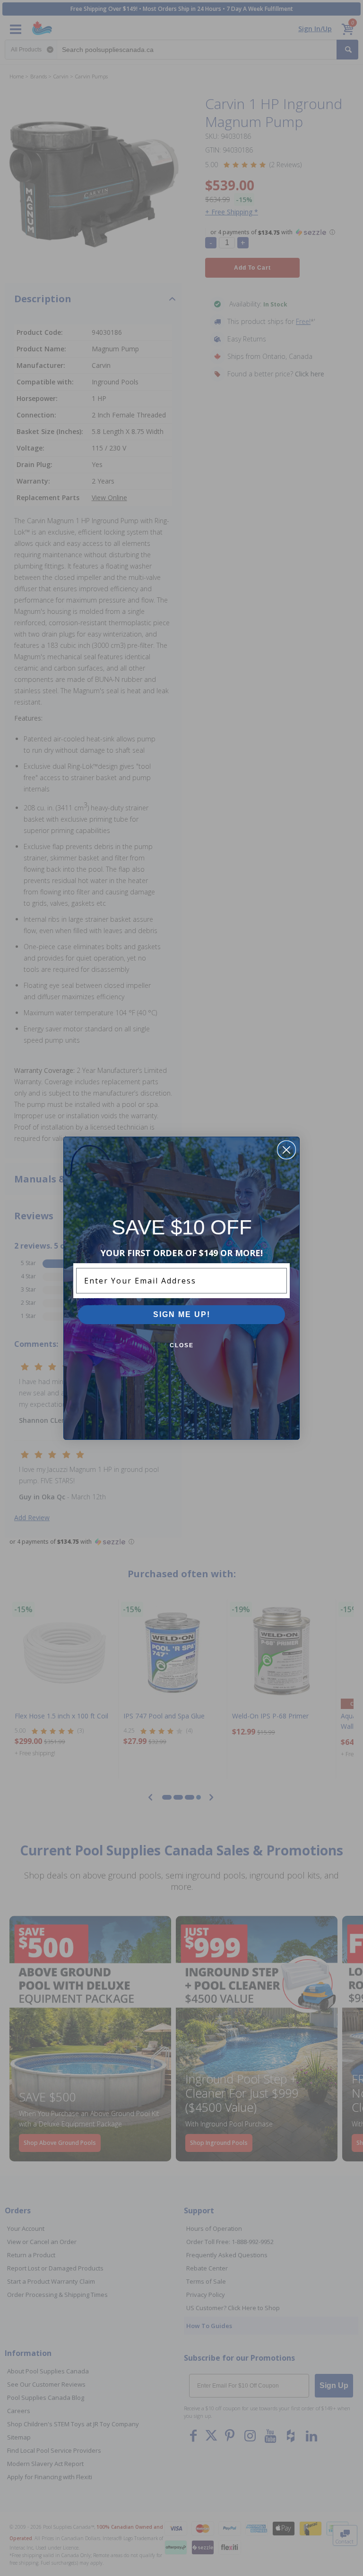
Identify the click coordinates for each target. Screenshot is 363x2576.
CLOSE (182, 1345)
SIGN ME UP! (182, 1314)
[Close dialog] (286, 1150)
